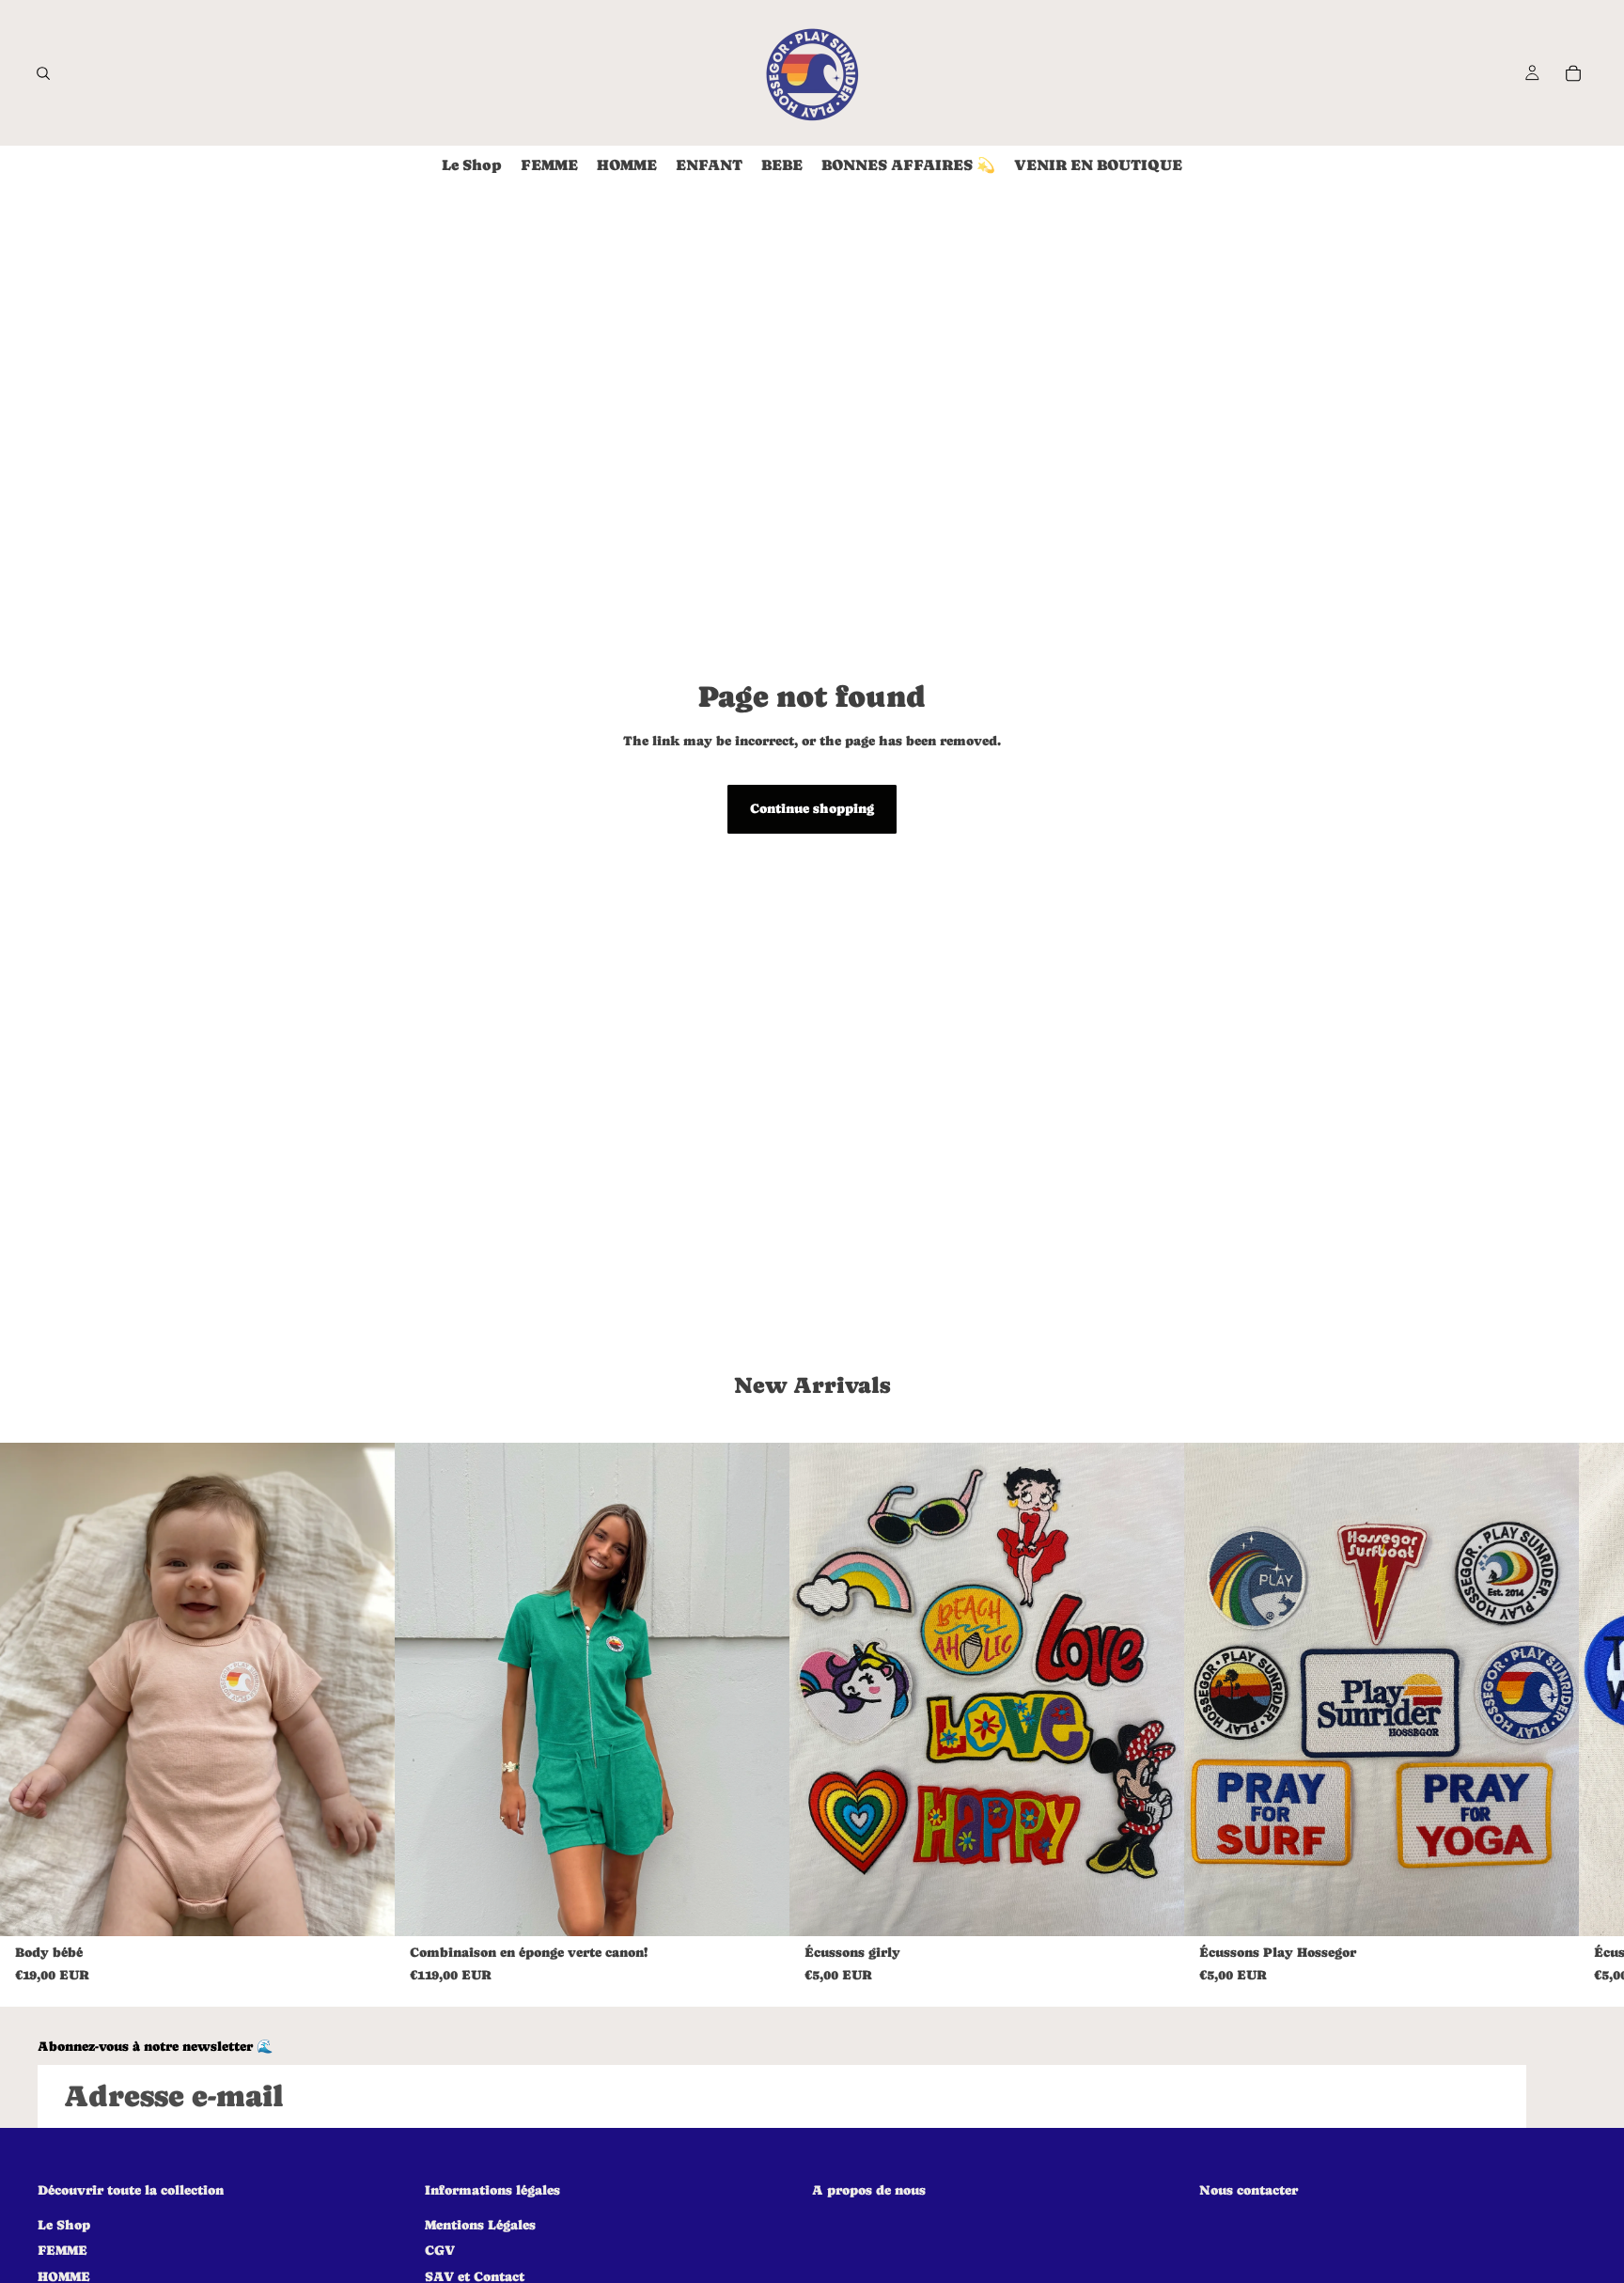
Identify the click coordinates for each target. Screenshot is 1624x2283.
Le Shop (64, 2225)
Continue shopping (812, 808)
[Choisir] (366, 1907)
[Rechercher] (43, 73)
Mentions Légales (480, 2225)
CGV (440, 2251)
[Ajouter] (1155, 1907)
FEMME (62, 2251)
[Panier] (1573, 73)
